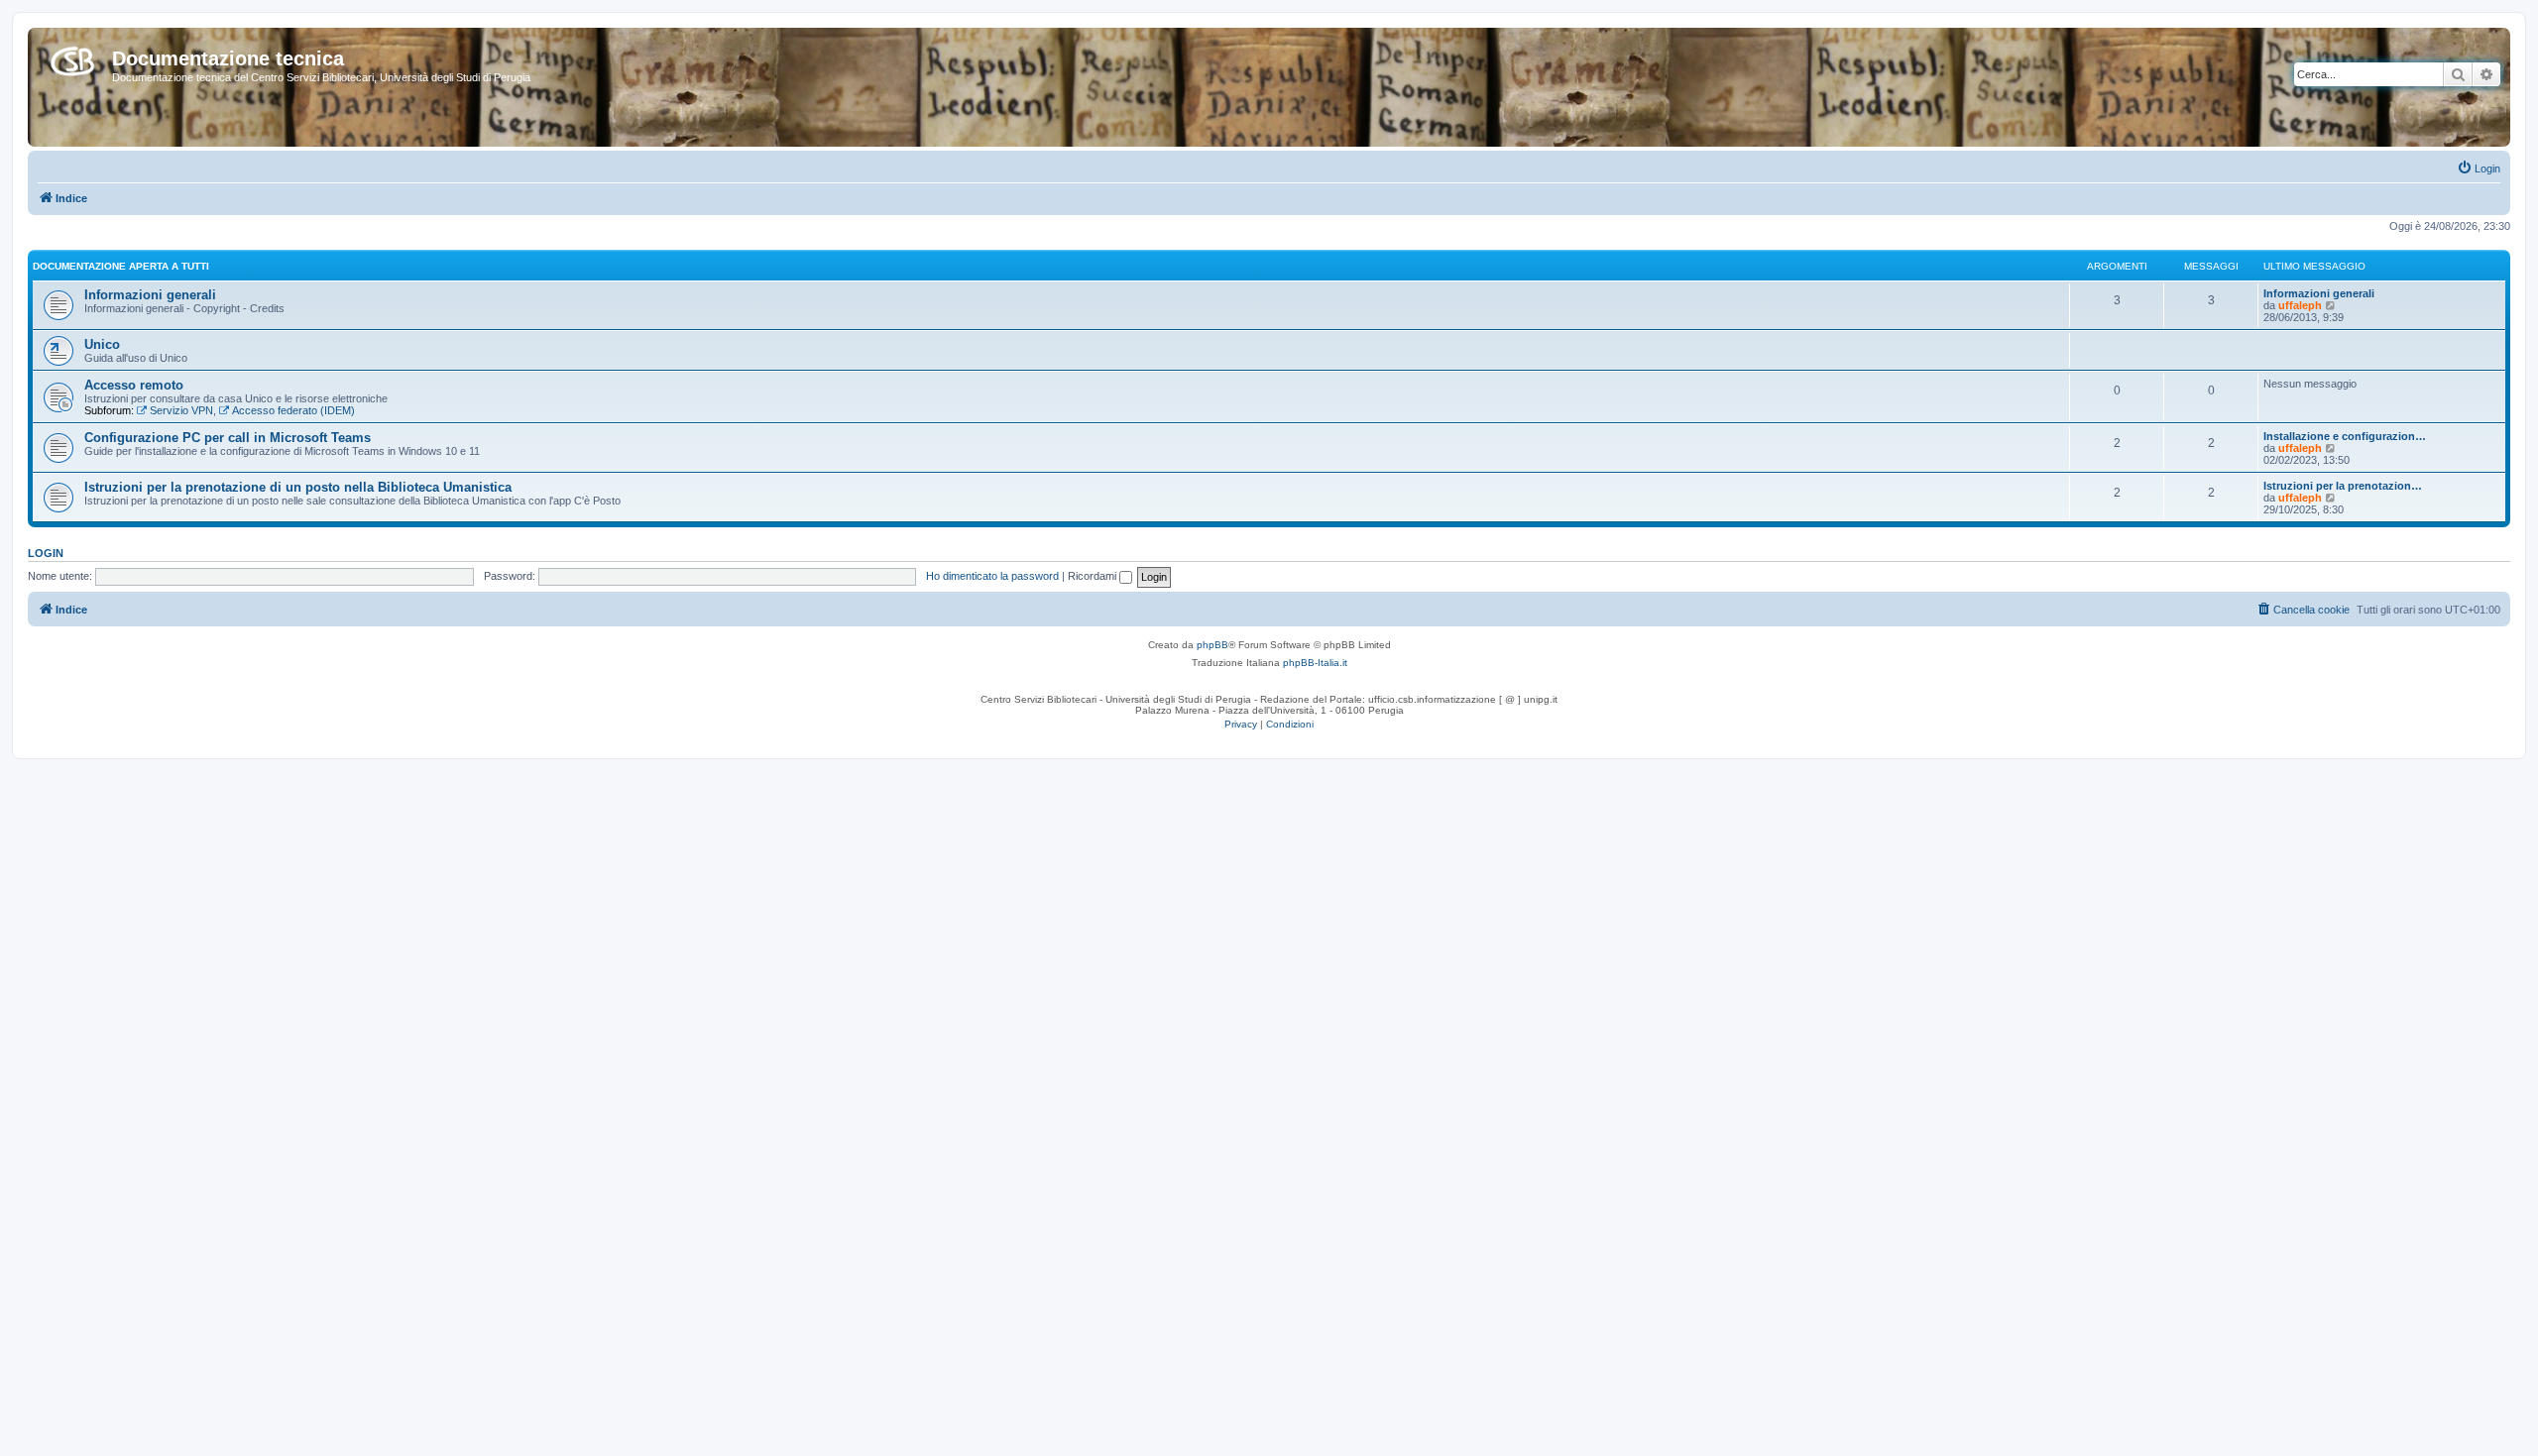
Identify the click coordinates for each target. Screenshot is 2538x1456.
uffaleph (2300, 305)
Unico (102, 344)
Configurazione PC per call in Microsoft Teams (228, 438)
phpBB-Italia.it (1315, 663)
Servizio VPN (181, 410)
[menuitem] (2479, 168)
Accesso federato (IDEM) (293, 410)
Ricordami (1094, 576)
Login (46, 553)
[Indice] (72, 57)
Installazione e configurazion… (2345, 436)
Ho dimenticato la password (992, 576)
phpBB (1212, 645)
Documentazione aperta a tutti (121, 266)
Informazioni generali (150, 295)
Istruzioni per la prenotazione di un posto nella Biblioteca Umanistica (298, 487)
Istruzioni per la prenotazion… (2343, 486)
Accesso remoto (134, 385)
